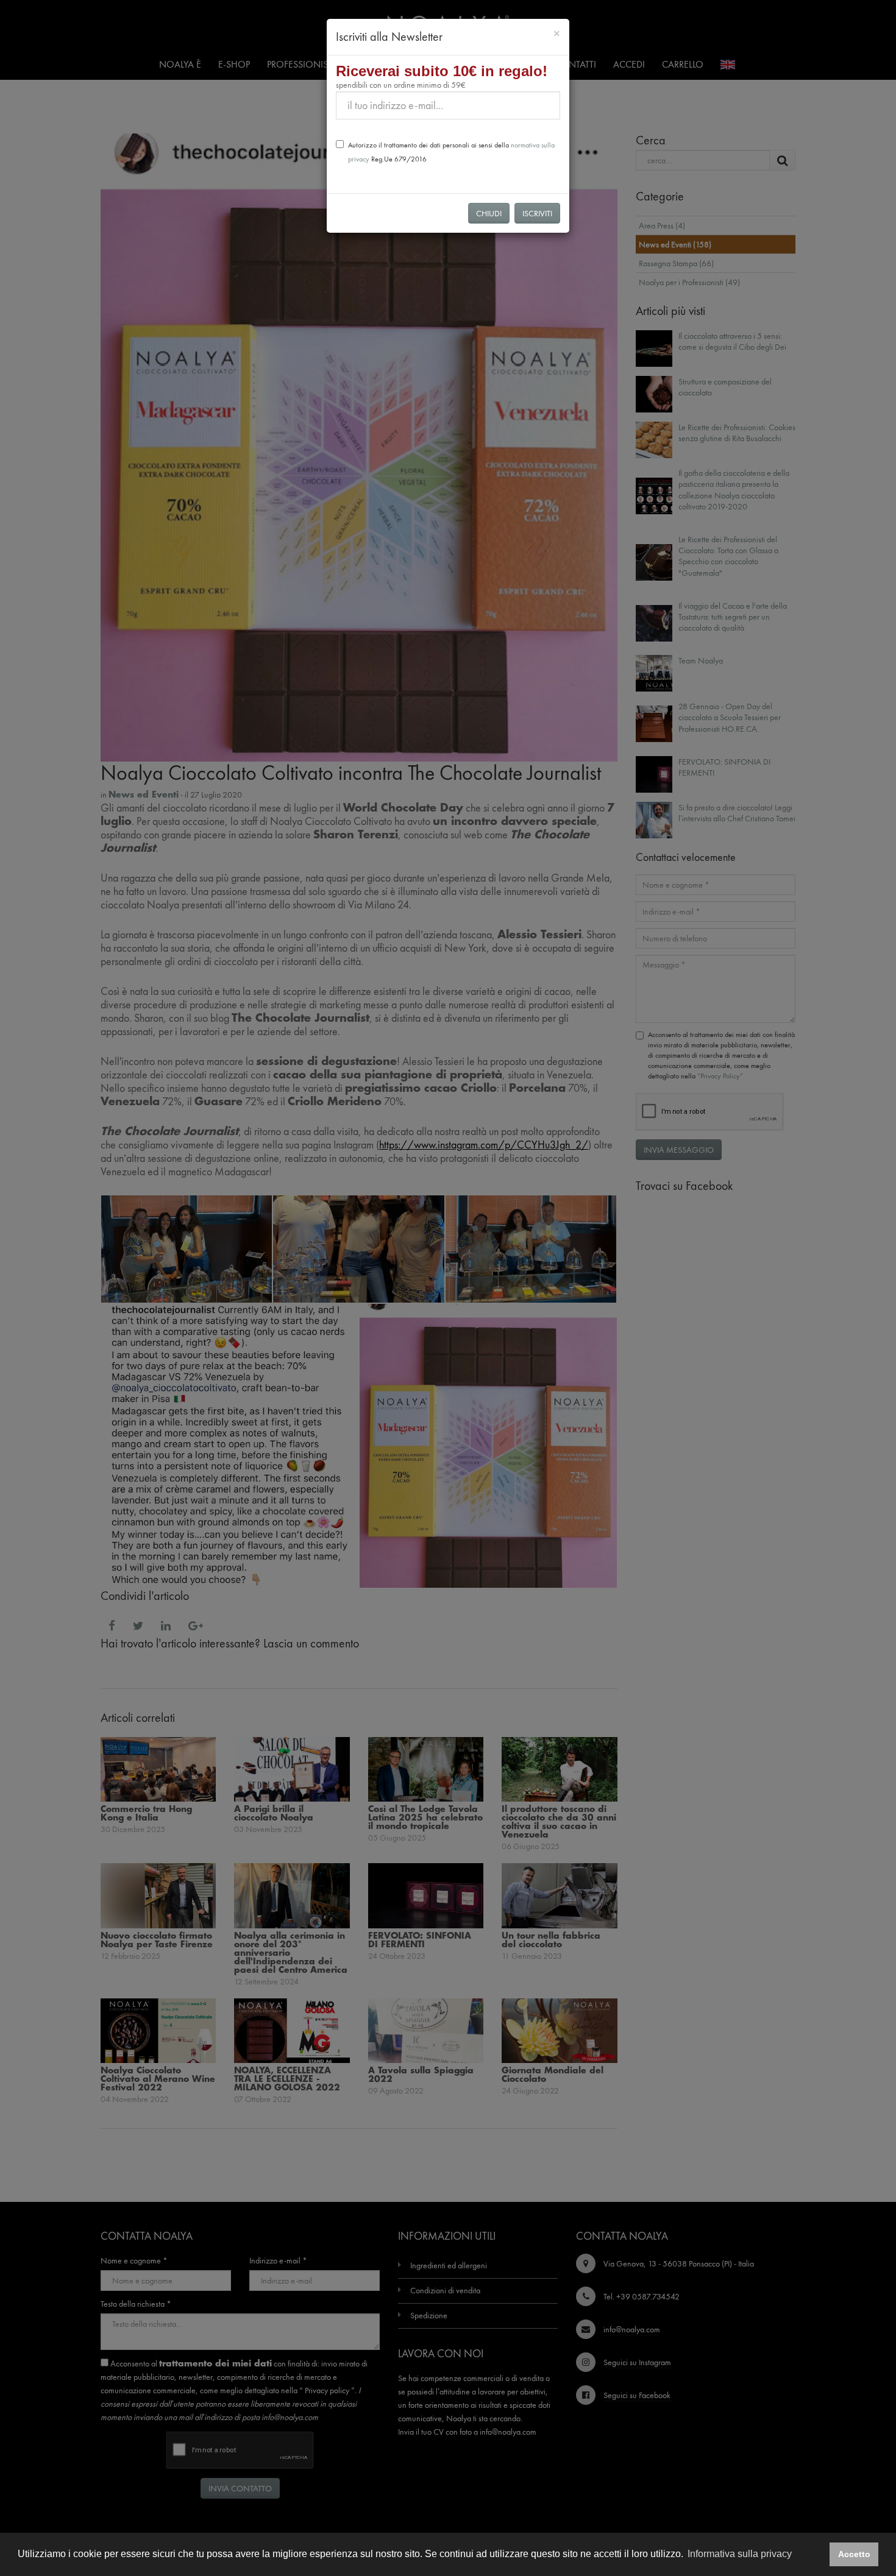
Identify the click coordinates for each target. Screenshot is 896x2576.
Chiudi (489, 213)
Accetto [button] (854, 2554)
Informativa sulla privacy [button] (740, 2554)
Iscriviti (537, 213)
